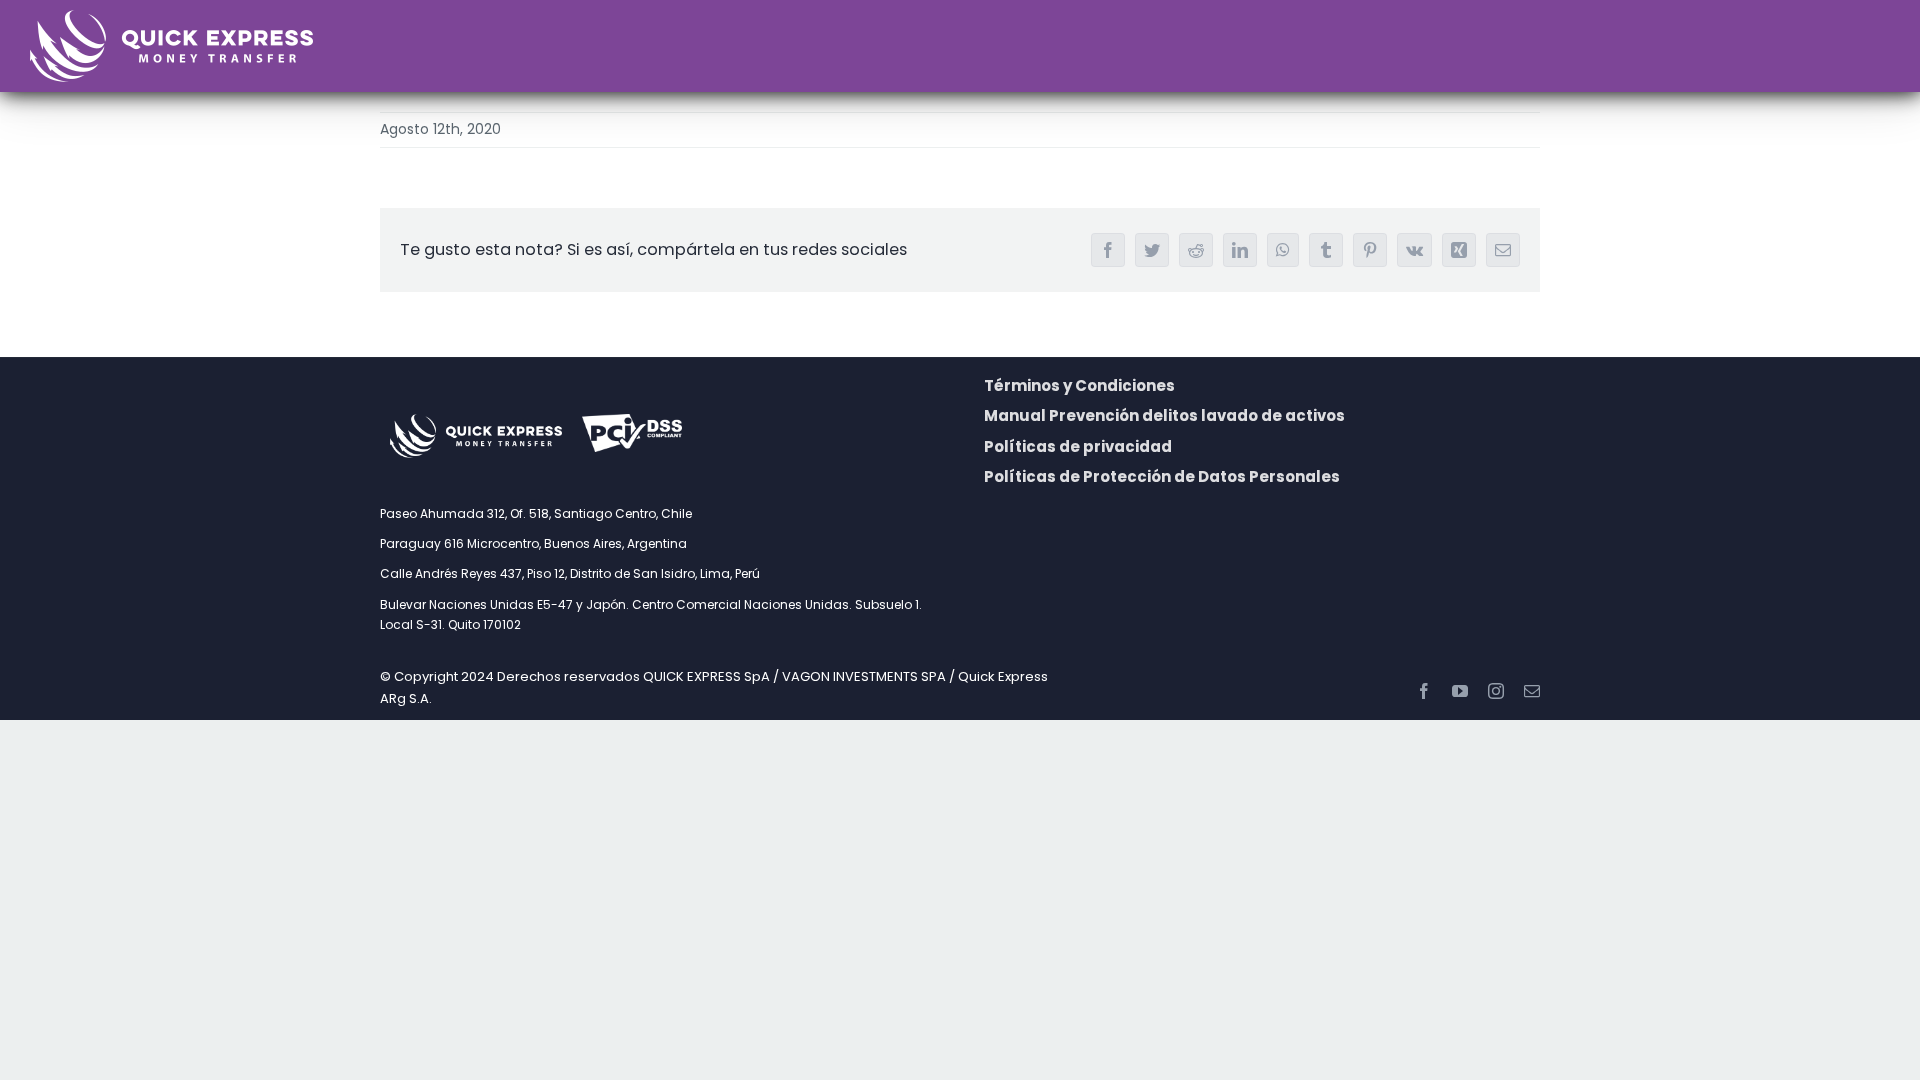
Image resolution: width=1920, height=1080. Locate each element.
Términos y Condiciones (1079, 385)
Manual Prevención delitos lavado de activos (1164, 415)
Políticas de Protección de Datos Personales (1162, 476)
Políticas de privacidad (1078, 446)
